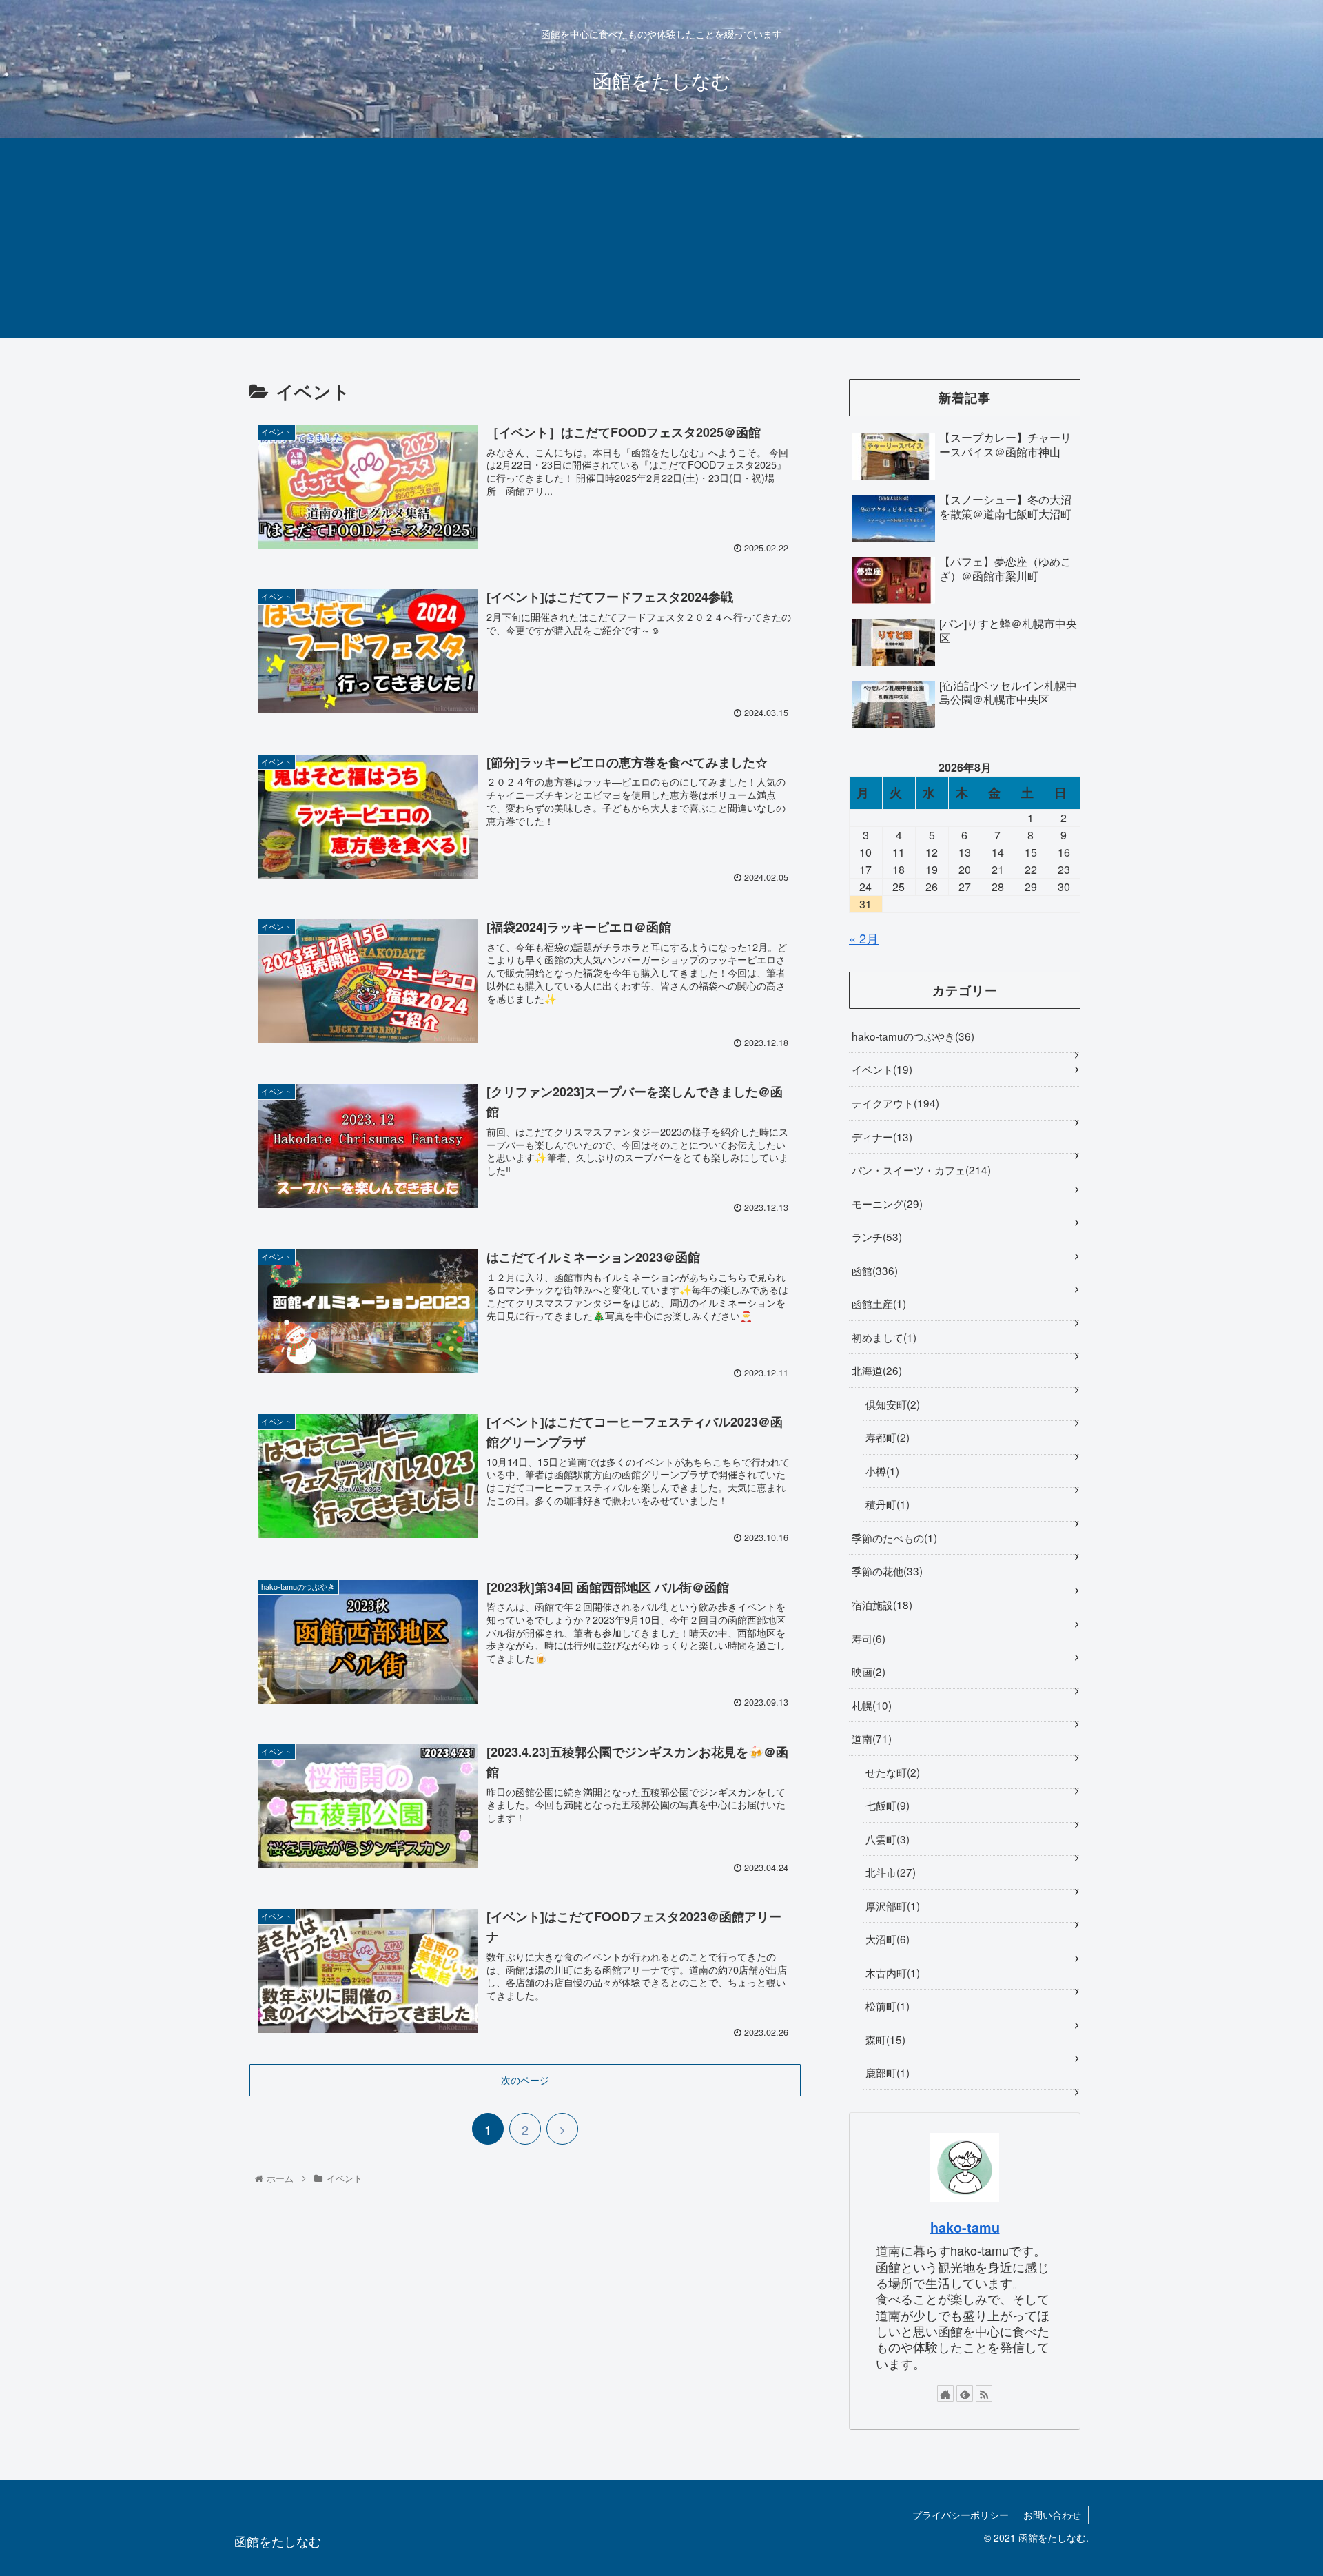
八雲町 (886, 1839)
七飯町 (886, 1805)
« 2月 (864, 938)
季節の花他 (885, 1571)
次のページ (525, 2080)
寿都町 (886, 1437)
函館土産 (877, 1303)
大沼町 (886, 1939)
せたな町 (891, 1772)
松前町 (886, 2005)
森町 (884, 2039)
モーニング (885, 1203)
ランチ (875, 1236)
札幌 (870, 1705)
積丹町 (886, 1504)
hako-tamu (965, 2227)
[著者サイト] (945, 2393)
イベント (880, 1069)
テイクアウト (894, 1103)
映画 (867, 1671)
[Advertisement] (661, 241)
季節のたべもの (893, 1537)
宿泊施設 (880, 1604)
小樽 (881, 1471)
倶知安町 (891, 1404)
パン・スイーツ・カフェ (920, 1169)
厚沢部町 (891, 1905)
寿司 (867, 1638)
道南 (870, 1738)
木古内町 (891, 1972)
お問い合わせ (1052, 2515)
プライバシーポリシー (961, 2515)
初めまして (882, 1337)
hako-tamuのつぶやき (911, 1036)
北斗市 (889, 1872)
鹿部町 (886, 2072)
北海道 (875, 1370)
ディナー (880, 1136)
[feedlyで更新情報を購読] (965, 2393)
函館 (873, 1270)
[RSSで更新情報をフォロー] (984, 2393)
